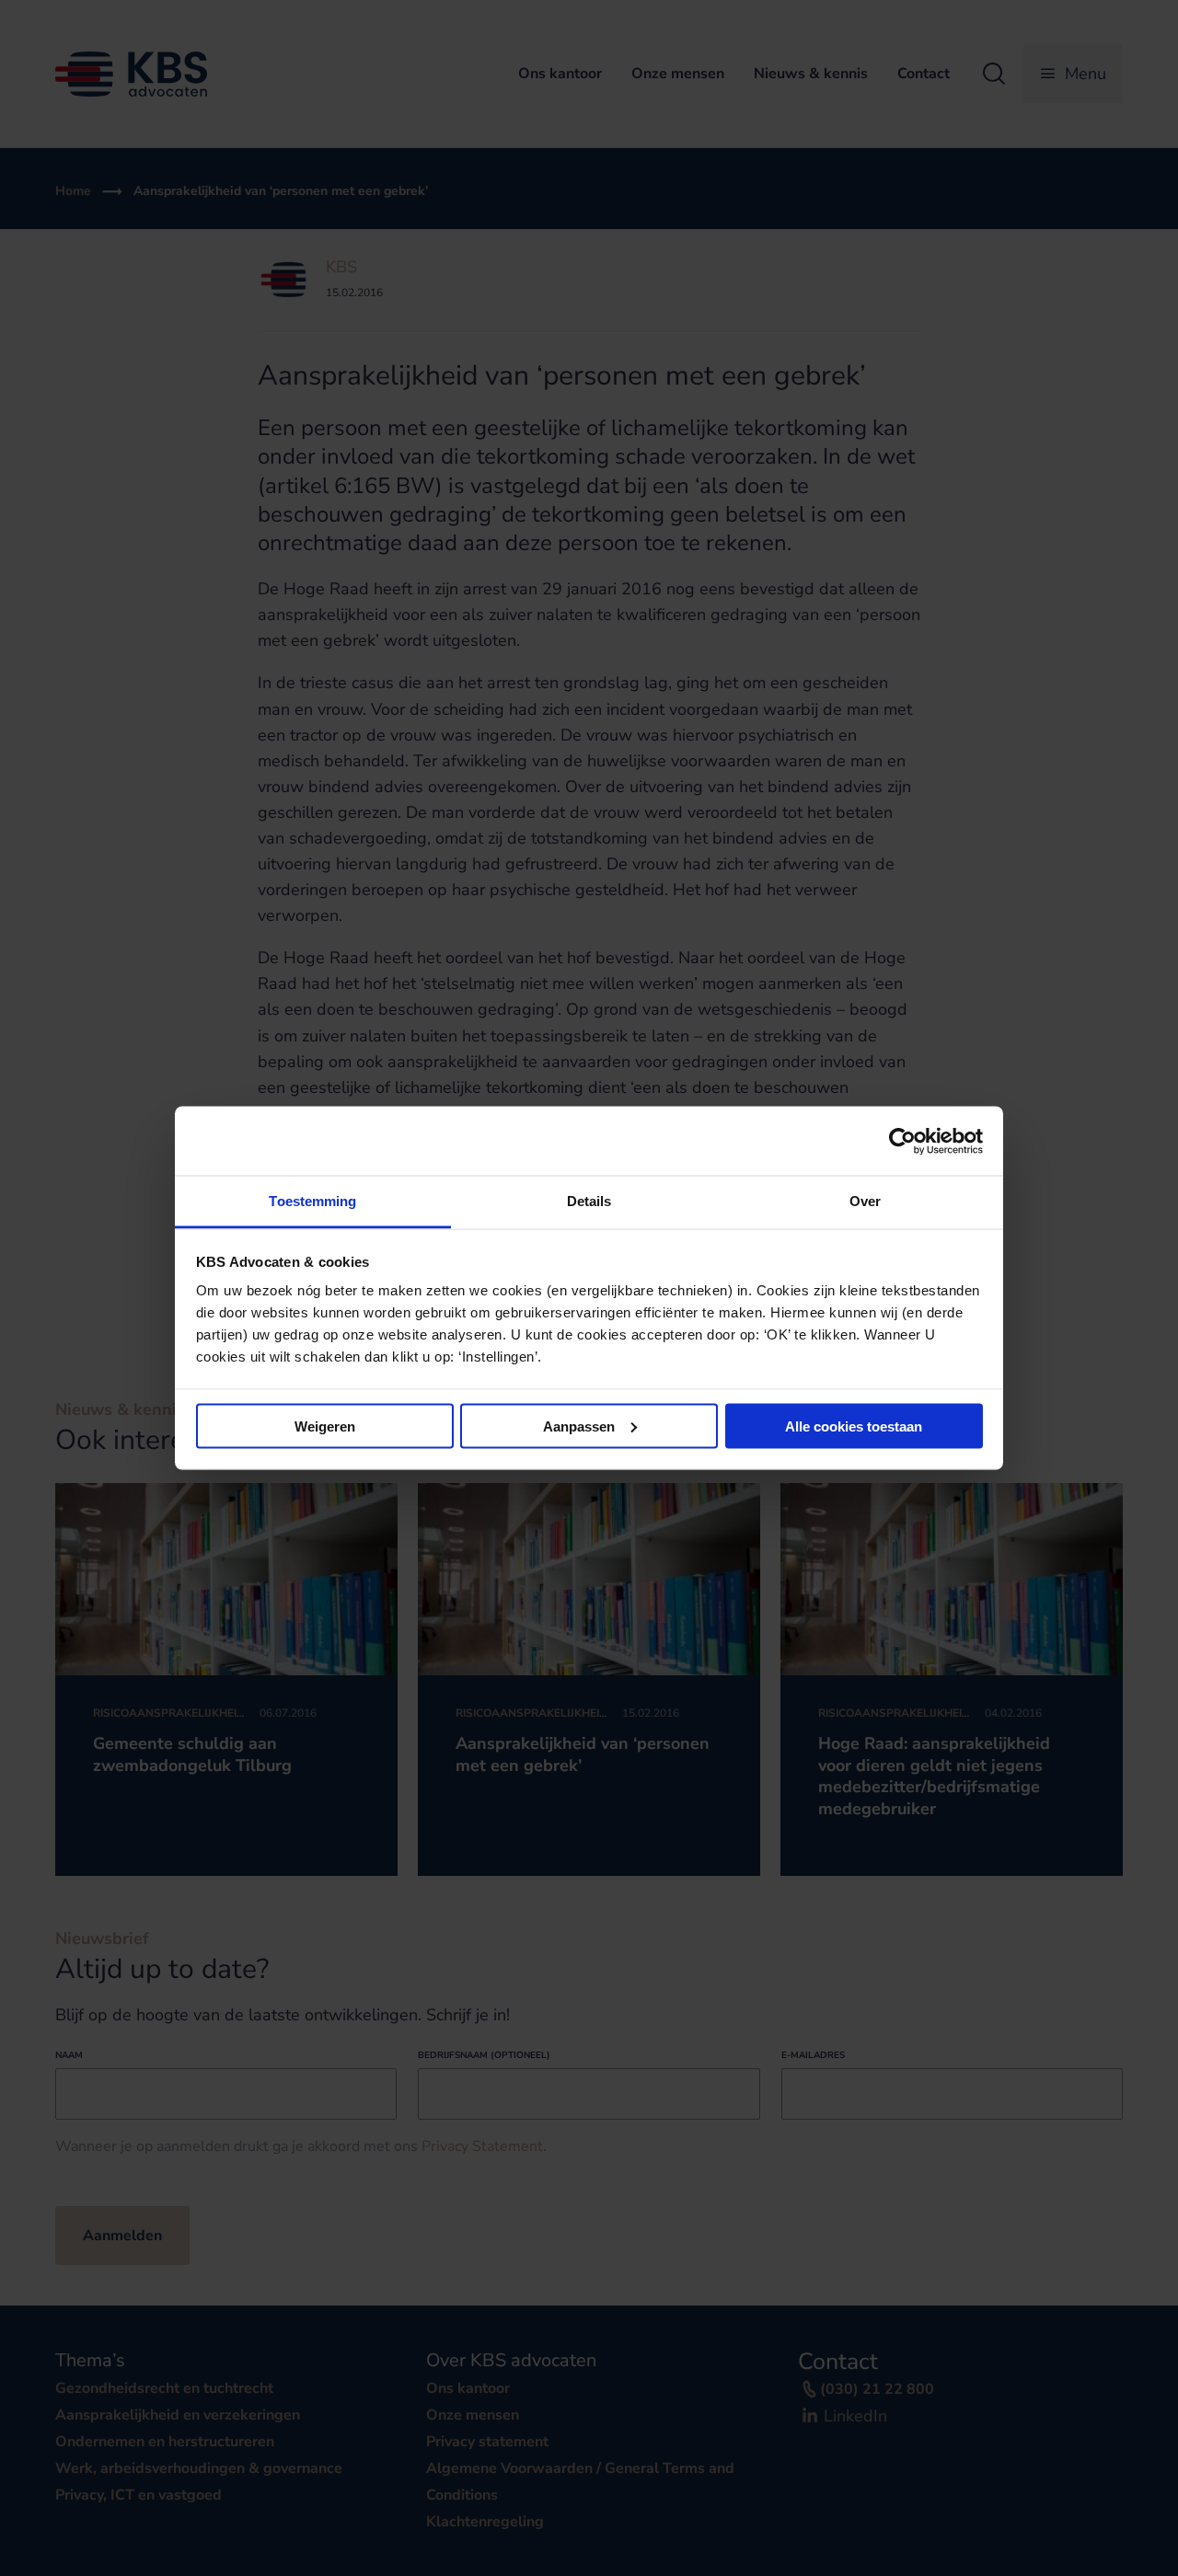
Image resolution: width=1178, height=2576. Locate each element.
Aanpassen (579, 1426)
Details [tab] (589, 1201)
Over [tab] (865, 1201)
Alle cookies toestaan (854, 1426)
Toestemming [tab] (312, 1201)
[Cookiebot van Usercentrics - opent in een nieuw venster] (902, 1141)
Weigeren (325, 1426)
